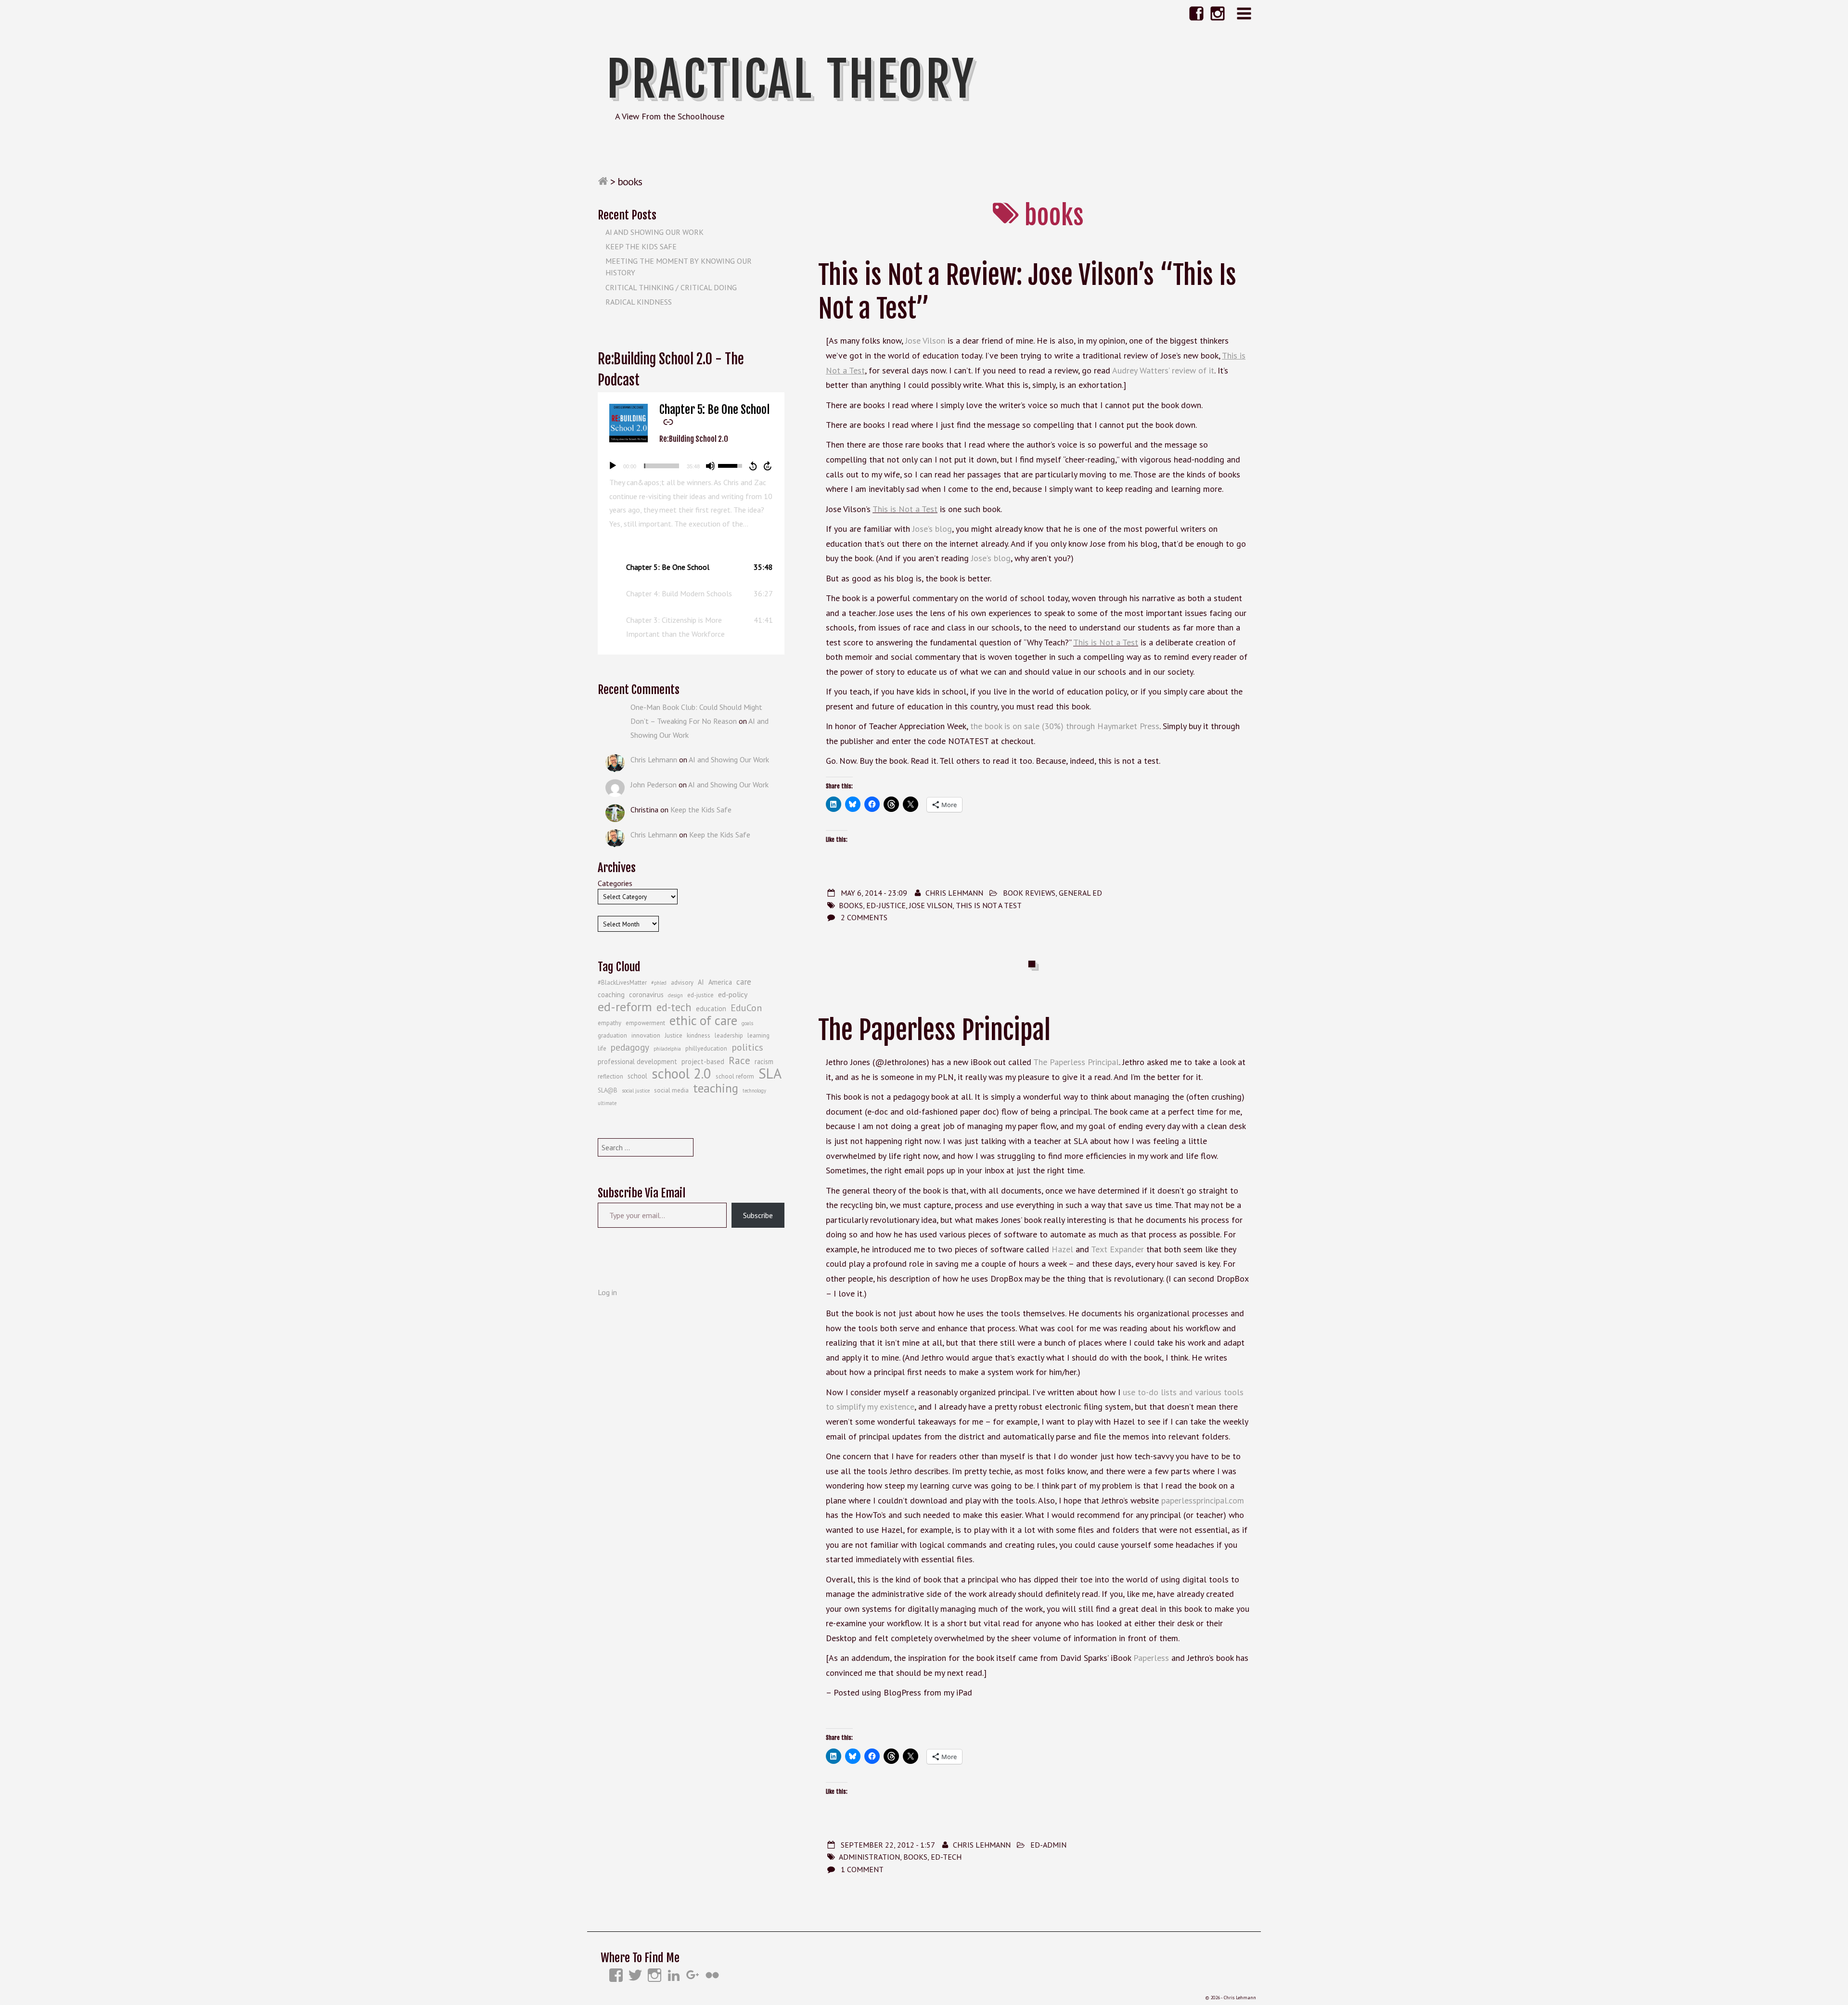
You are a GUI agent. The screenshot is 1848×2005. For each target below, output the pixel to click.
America (720, 982)
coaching (611, 995)
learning (758, 1035)
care (744, 982)
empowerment (645, 1023)
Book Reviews (1029, 893)
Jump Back (753, 466)
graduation (612, 1035)
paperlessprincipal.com (1203, 1500)
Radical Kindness (639, 302)
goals (747, 1023)
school (637, 1076)
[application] (691, 466)
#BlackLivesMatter (622, 983)
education (711, 1009)
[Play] (613, 466)
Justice (674, 1035)
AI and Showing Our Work (654, 232)
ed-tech (946, 1857)
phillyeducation (706, 1048)
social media (671, 1090)
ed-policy (733, 994)
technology (754, 1091)
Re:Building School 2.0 (694, 439)
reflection (610, 1076)
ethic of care (703, 1020)
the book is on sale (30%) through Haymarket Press (1065, 726)
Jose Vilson (925, 341)
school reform (735, 1076)
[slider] (661, 466)
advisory (682, 983)
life (602, 1048)
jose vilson (931, 905)
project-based (703, 1061)
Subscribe (758, 1215)
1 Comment (862, 1869)
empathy (610, 1023)
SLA (770, 1073)
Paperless (1151, 1658)
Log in (607, 1292)
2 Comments (864, 917)
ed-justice (886, 905)
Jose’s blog (932, 529)
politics (747, 1047)
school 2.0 (681, 1074)
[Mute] (710, 466)
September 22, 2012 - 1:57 (888, 1845)
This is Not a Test (905, 509)
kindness (699, 1035)
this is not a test (989, 905)
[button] (691, 567)
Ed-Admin (1048, 1845)
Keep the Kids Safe (641, 246)
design (675, 995)
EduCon (746, 1008)
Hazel (1062, 1249)
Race (739, 1060)
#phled (659, 983)
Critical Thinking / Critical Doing (671, 287)
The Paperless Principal (934, 1030)
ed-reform (625, 1007)
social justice (636, 1091)
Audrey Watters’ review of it (1163, 370)
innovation (646, 1035)
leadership (729, 1035)
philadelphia (667, 1049)
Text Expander (1117, 1249)
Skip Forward (768, 466)
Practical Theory (791, 79)
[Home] (603, 181)
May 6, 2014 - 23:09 (874, 893)
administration (869, 1857)
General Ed (1080, 893)
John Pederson (654, 784)
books (851, 905)
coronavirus (646, 995)
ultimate (607, 1103)
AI (701, 982)
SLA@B (608, 1090)
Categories (615, 883)
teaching (716, 1088)
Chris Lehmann (954, 893)
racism (764, 1061)
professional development (637, 1061)
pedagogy (630, 1047)
